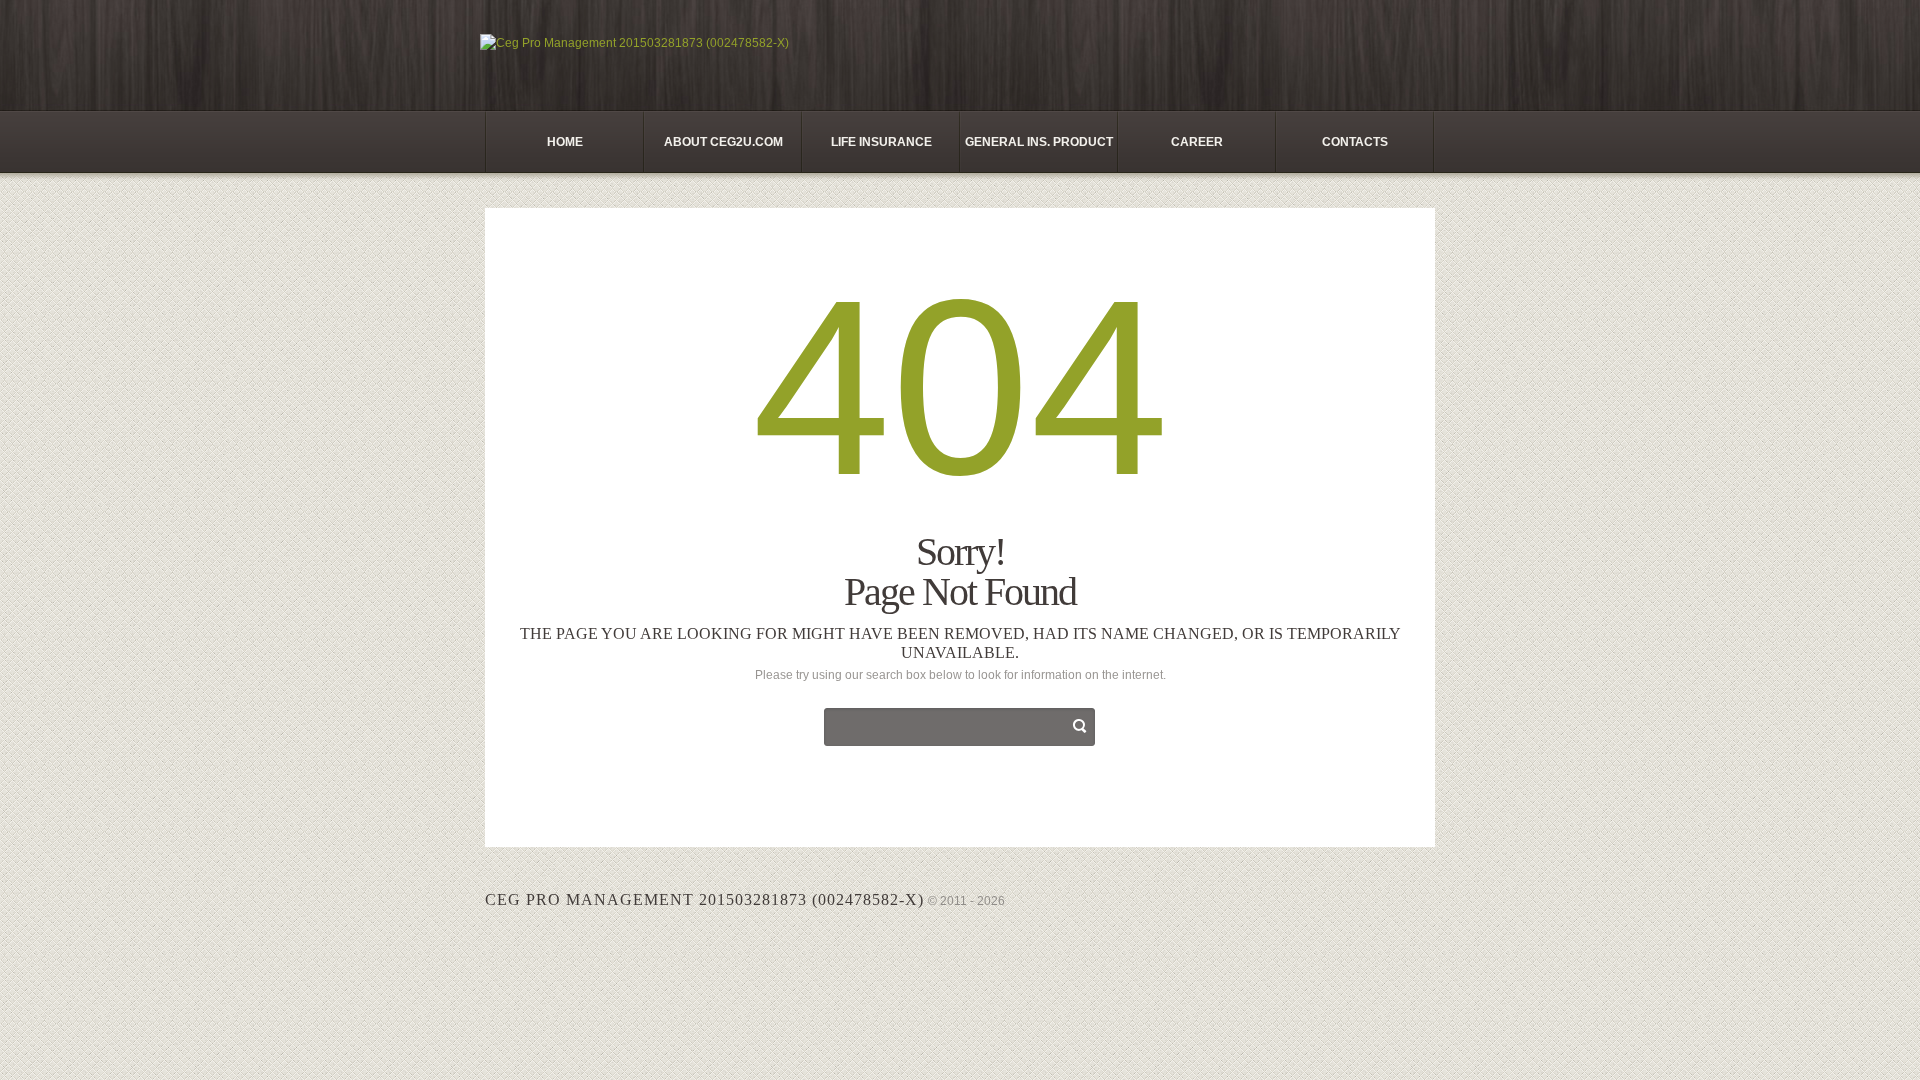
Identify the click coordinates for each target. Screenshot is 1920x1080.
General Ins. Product (1039, 142)
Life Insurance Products (881, 154)
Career (1197, 142)
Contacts (1355, 142)
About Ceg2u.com (723, 142)
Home (565, 142)
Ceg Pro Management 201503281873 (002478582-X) (704, 899)
